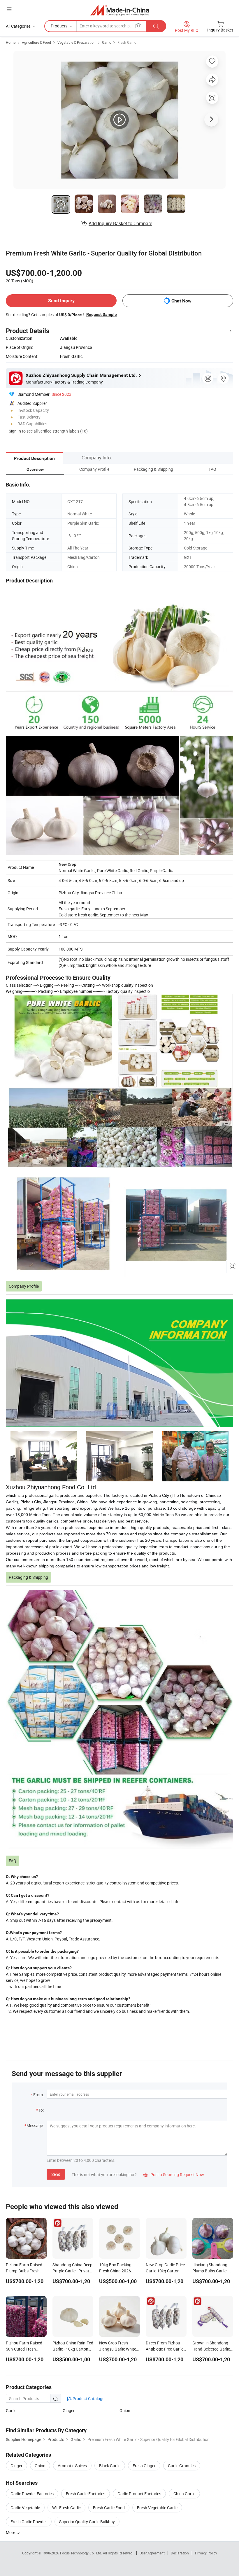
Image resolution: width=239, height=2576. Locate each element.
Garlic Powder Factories (32, 2494)
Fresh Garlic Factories (86, 2494)
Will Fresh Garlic (66, 2508)
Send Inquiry (61, 301)
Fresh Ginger (144, 2466)
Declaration (180, 2553)
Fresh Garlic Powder (29, 2522)
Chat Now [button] (181, 301)
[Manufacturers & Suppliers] (120, 10)
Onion (125, 2410)
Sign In (15, 431)
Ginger (69, 2410)
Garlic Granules (182, 2466)
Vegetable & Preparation (77, 42)
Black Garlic (110, 2466)
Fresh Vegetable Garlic (157, 2508)
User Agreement (152, 2553)
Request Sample (102, 314)
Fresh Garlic (127, 42)
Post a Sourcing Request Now (174, 2175)
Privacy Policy (206, 2553)
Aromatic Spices (72, 2466)
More (11, 2532)
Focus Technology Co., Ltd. (81, 2553)
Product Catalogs (88, 2399)
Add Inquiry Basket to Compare (120, 223)
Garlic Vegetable (25, 2508)
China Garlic (184, 2494)
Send (56, 2174)
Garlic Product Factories (139, 2494)
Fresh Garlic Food (109, 2508)
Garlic (107, 42)
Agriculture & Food (36, 42)
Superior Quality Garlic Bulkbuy (87, 2522)
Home (11, 42)
